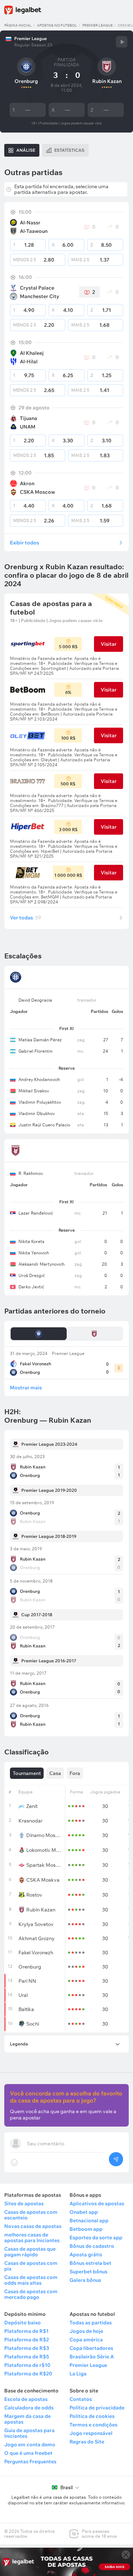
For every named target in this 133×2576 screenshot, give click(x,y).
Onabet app (84, 2212)
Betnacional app (89, 2221)
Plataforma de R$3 (27, 2348)
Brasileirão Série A (92, 2357)
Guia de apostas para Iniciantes (29, 2433)
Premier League (98, 25)
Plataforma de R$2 (27, 2340)
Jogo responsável (91, 2433)
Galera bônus (85, 2280)
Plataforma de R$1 (26, 2331)
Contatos (81, 2399)
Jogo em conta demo (30, 2445)
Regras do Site (87, 2442)
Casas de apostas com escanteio (31, 2215)
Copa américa (86, 2340)
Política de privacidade (97, 2408)
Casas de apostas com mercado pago (31, 2294)
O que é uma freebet (28, 2453)
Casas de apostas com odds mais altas (31, 2280)
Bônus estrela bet (90, 2263)
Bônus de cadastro (92, 2246)
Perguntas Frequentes (30, 2462)
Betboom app (86, 2229)
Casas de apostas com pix (31, 2266)
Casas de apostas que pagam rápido (30, 2252)
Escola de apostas (26, 2399)
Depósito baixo (23, 2323)
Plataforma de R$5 (27, 2357)
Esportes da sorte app (96, 2238)
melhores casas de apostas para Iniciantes (32, 2238)
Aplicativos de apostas (97, 2203)
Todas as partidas (91, 2323)
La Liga (78, 2374)
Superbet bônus (88, 2272)
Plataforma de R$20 (28, 2374)
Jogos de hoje (86, 2331)
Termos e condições (93, 2425)
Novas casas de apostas (33, 2226)
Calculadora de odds (29, 2408)
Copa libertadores (91, 2348)
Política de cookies (92, 2416)
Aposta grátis (86, 2255)
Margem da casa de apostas (27, 2419)
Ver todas (26, 918)
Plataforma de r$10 (27, 2365)
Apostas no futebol (57, 25)
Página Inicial (18, 25)
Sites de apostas (24, 2203)
